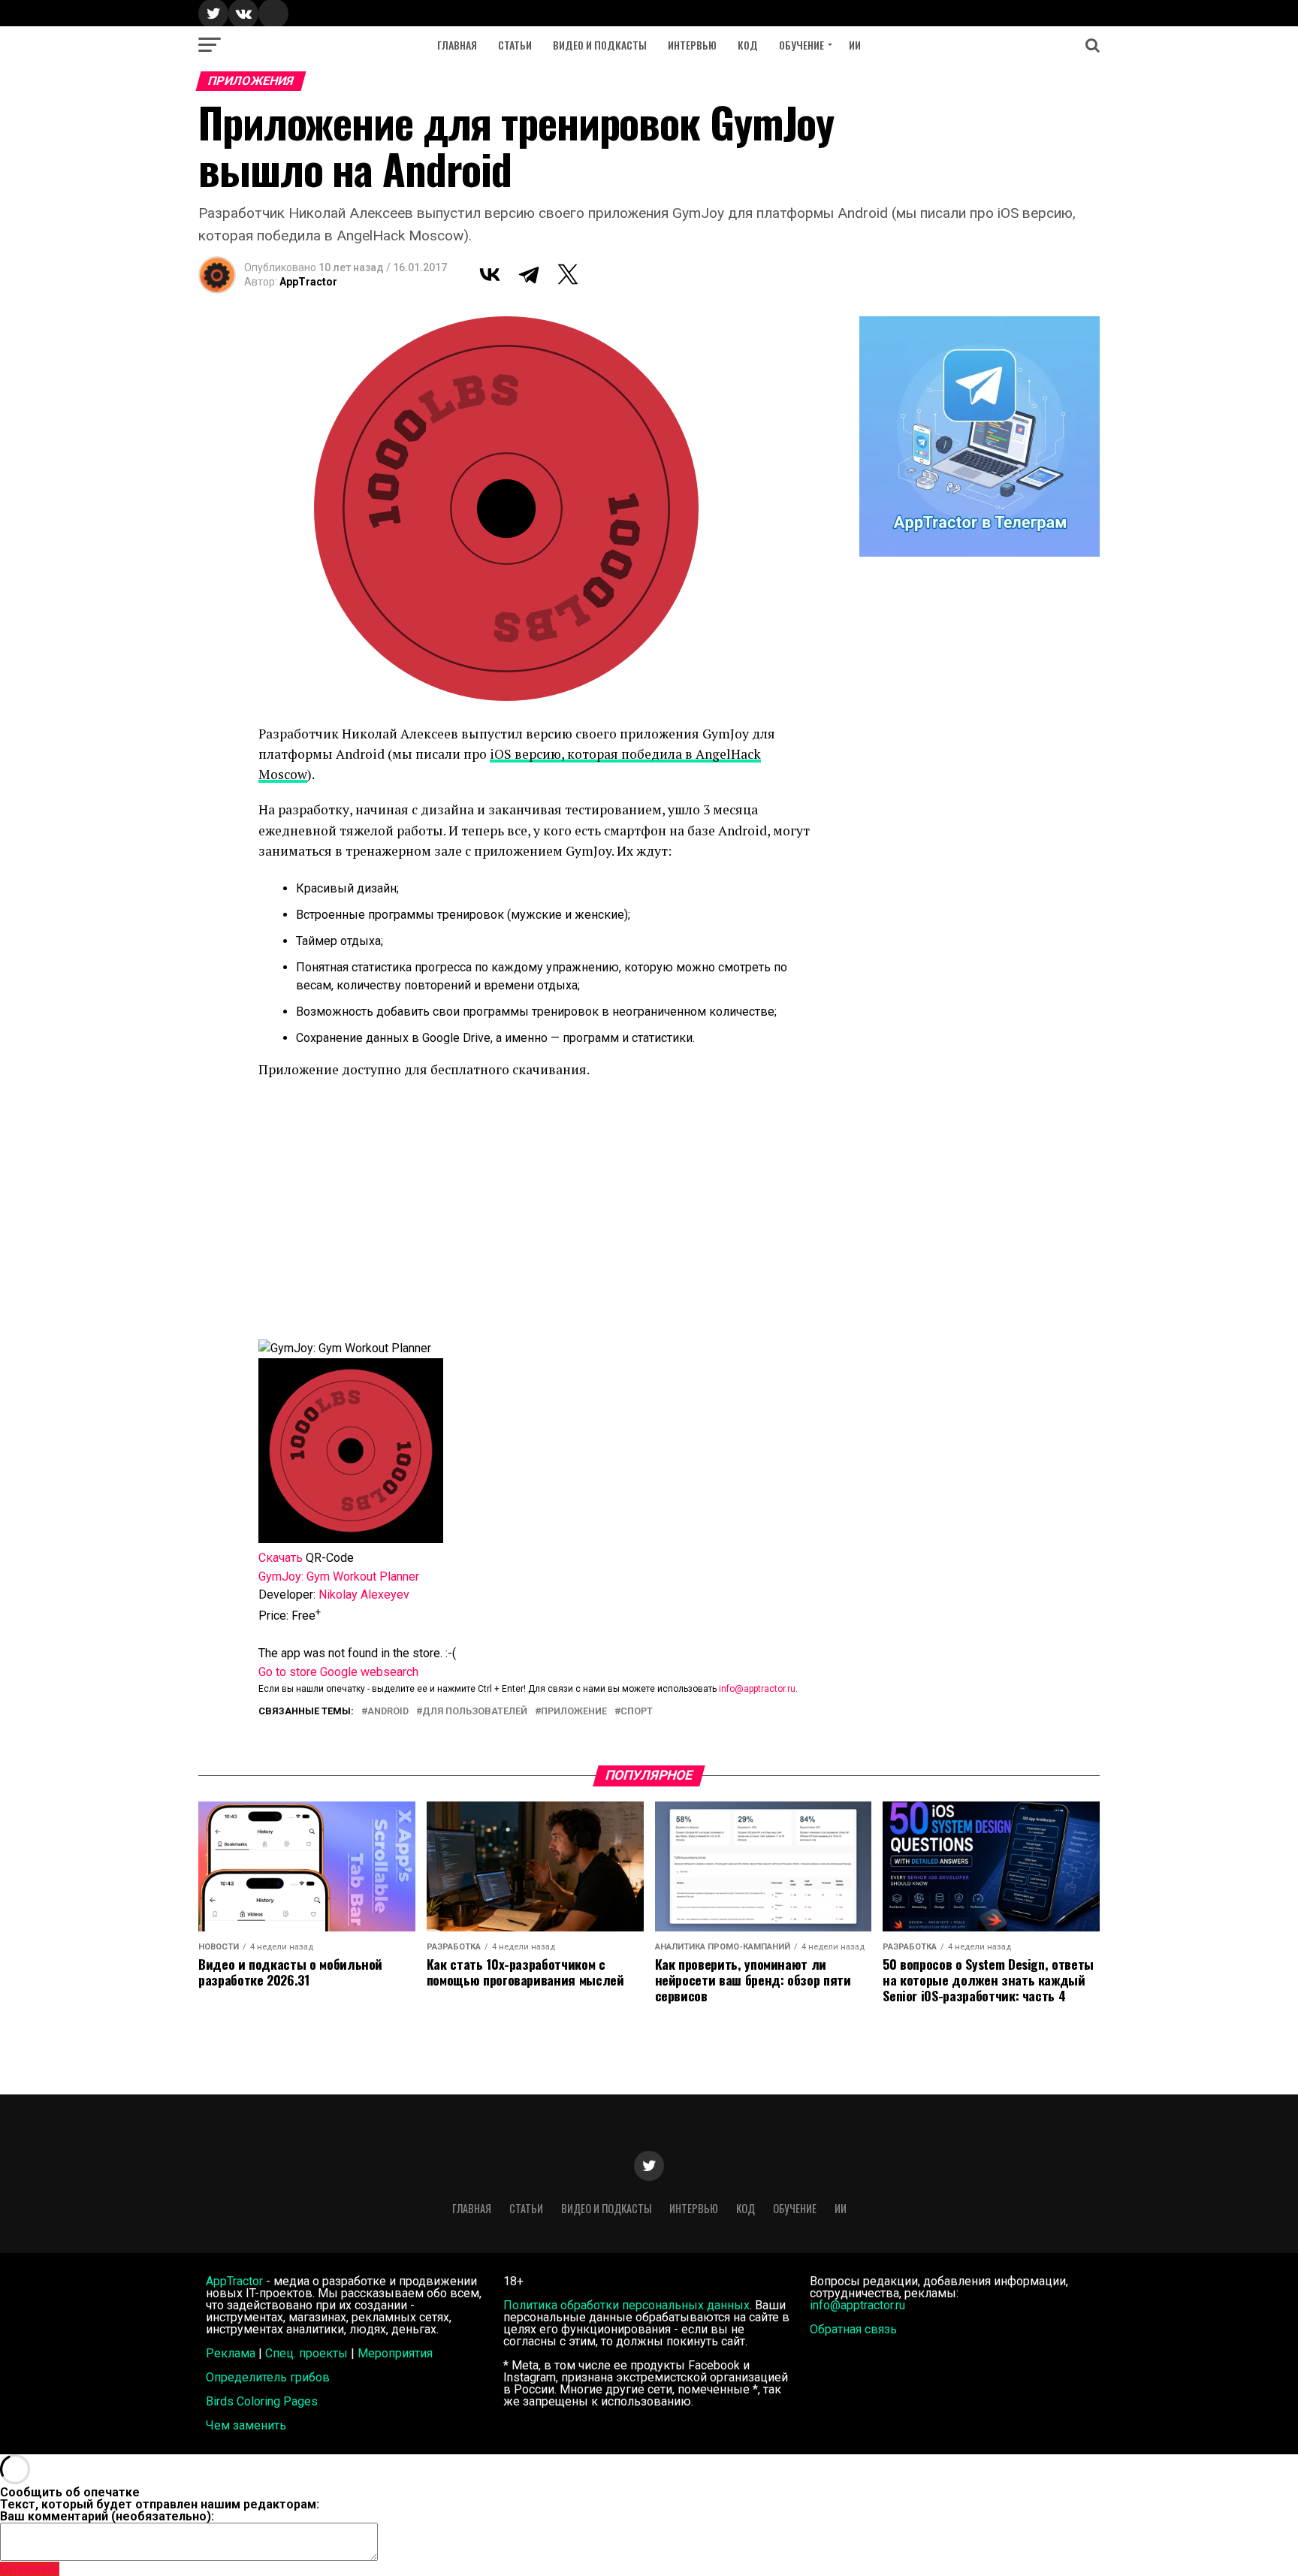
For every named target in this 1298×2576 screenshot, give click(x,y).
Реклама (231, 2353)
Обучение (801, 45)
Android (388, 1712)
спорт (637, 1712)
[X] (568, 274)
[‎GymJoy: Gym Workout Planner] (351, 1539)
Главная (457, 45)
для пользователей (475, 1712)
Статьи (515, 45)
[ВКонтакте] (490, 274)
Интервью (692, 45)
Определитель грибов (268, 2377)
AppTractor (308, 282)
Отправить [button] (30, 2569)
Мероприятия (395, 2353)
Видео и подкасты (600, 45)
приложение (574, 1712)
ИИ (855, 45)
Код (748, 45)
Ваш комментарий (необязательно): (107, 2516)
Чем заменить (246, 2425)
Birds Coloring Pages (262, 2401)
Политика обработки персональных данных (626, 2305)
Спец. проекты (306, 2353)
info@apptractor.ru (757, 1689)
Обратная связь (853, 2329)
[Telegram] (529, 274)
